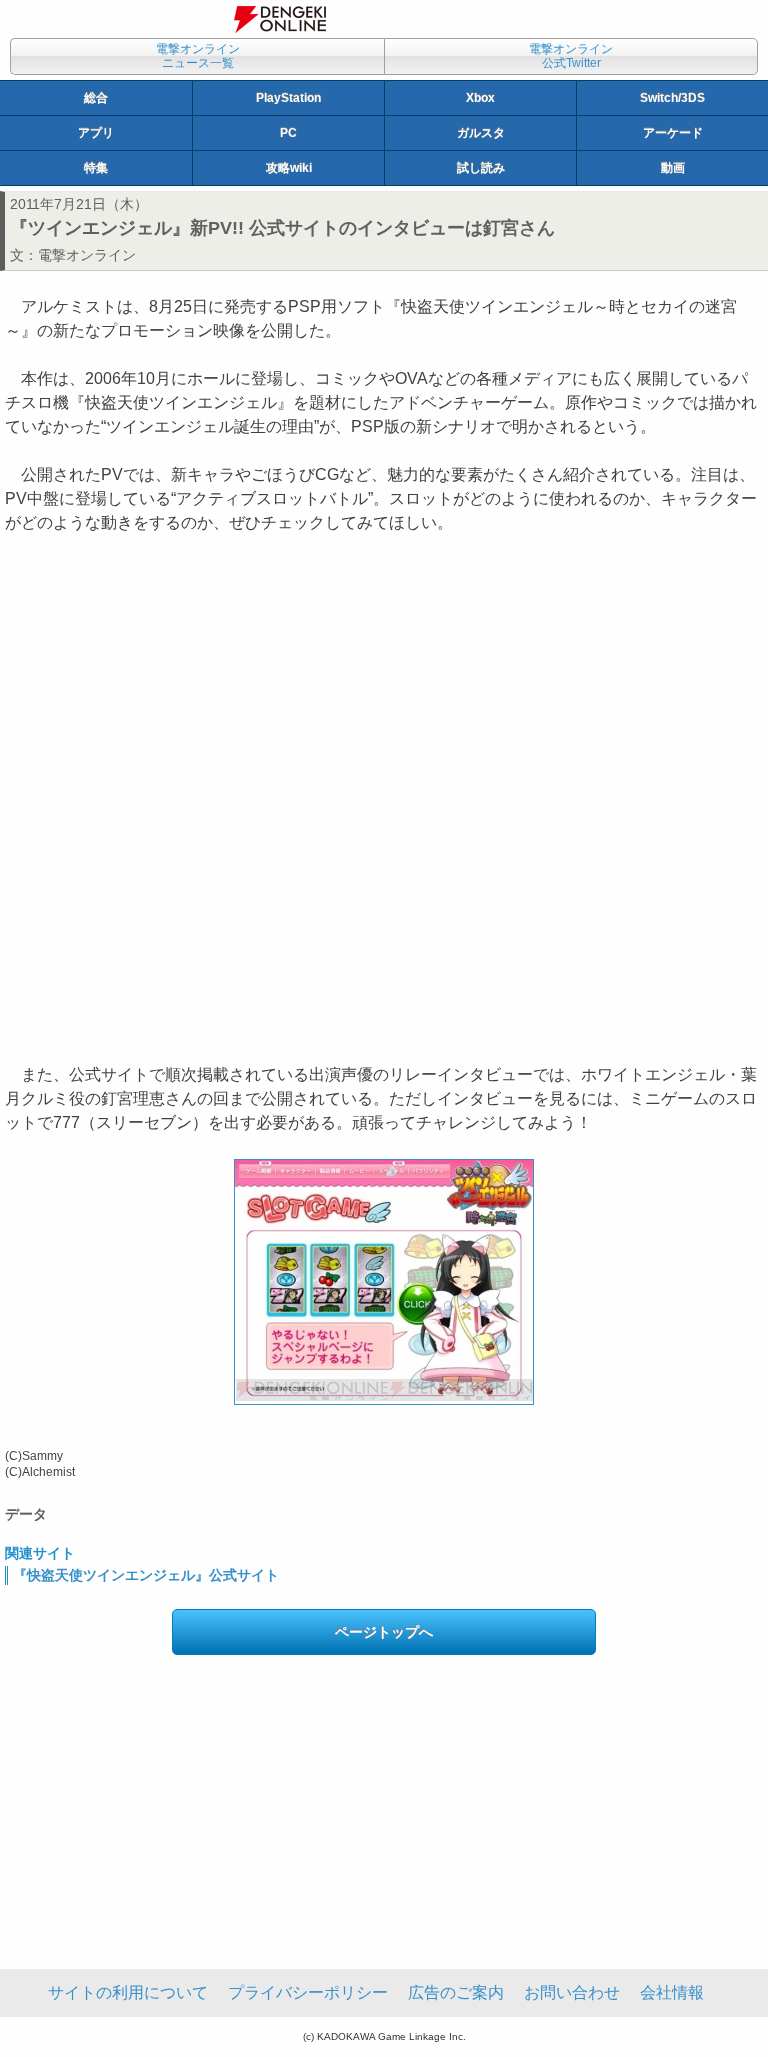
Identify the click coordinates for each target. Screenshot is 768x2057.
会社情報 (672, 1992)
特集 (96, 168)
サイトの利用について (128, 1992)
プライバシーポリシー (308, 1992)
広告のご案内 (456, 1992)
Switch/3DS (672, 98)
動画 (673, 168)
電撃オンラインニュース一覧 (198, 56)
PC (288, 133)
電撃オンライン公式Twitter (571, 56)
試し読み (481, 168)
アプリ (96, 133)
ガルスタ (481, 133)
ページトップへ (384, 1632)
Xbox (480, 98)
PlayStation (288, 98)
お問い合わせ (572, 1992)
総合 (96, 98)
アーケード (673, 133)
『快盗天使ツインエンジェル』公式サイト (146, 1575)
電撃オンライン (87, 255)
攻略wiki (289, 168)
